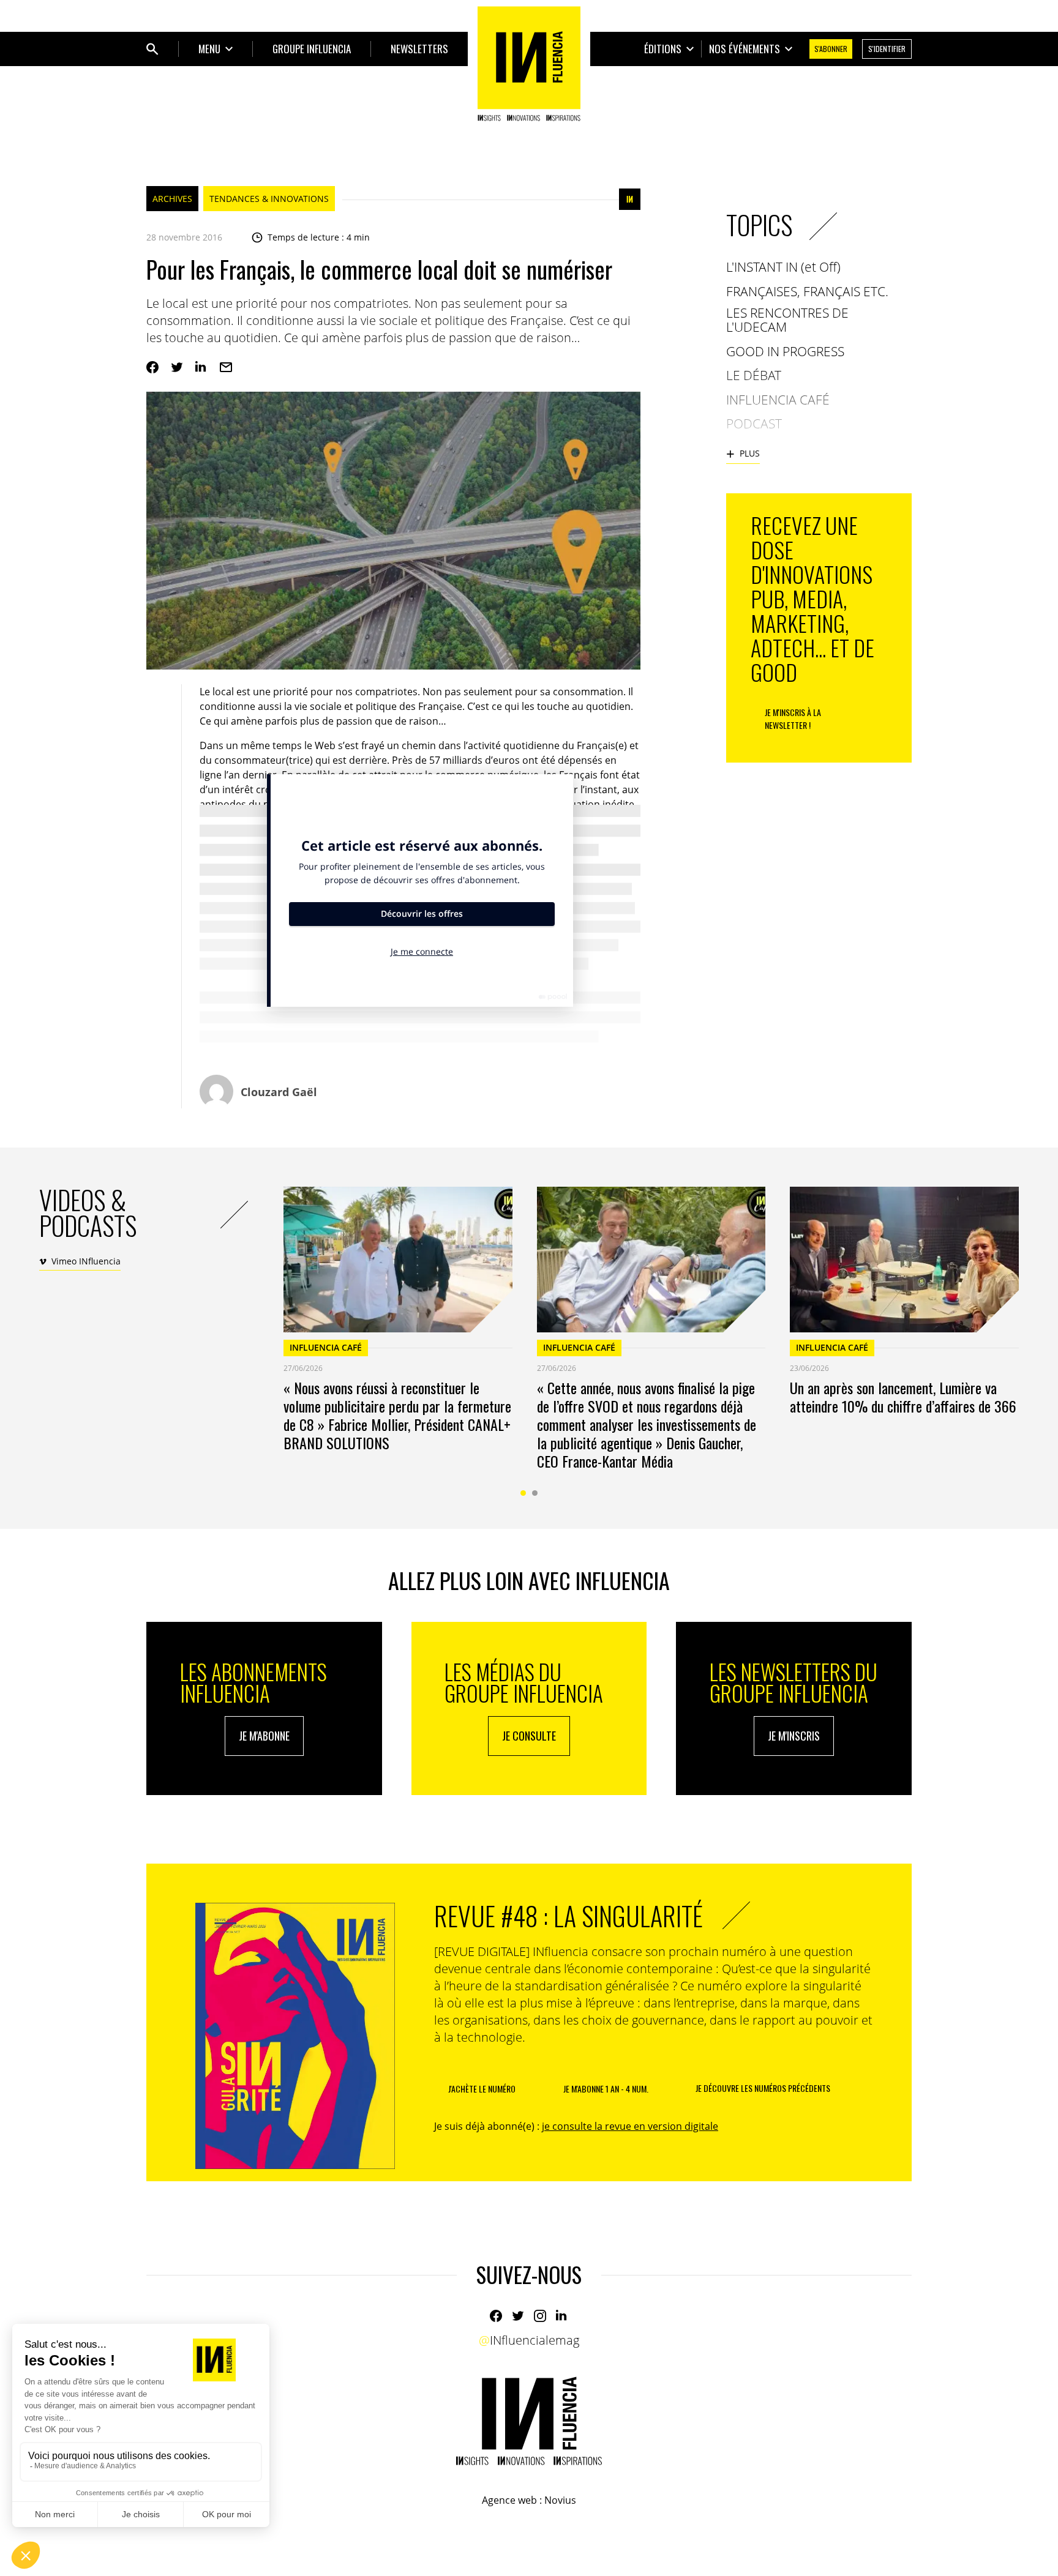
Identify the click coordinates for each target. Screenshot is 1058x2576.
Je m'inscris (794, 1736)
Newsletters (419, 49)
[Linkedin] (201, 367)
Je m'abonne (264, 1736)
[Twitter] (177, 367)
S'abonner (831, 49)
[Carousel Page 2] (535, 1493)
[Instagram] (540, 2316)
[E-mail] (226, 367)
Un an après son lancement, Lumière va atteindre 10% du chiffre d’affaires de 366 (903, 1397)
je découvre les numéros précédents (763, 2088)
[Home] (529, 64)
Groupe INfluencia (312, 49)
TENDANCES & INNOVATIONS (269, 199)
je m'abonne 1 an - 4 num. (606, 2089)
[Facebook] (152, 367)
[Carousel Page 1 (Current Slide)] (523, 1493)
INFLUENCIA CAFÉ (326, 1347)
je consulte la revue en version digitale (630, 2126)
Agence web (509, 2500)
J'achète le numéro (482, 2089)
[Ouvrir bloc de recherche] (152, 49)
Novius (560, 2500)
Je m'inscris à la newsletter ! (793, 719)
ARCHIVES (172, 199)
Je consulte (529, 1736)
